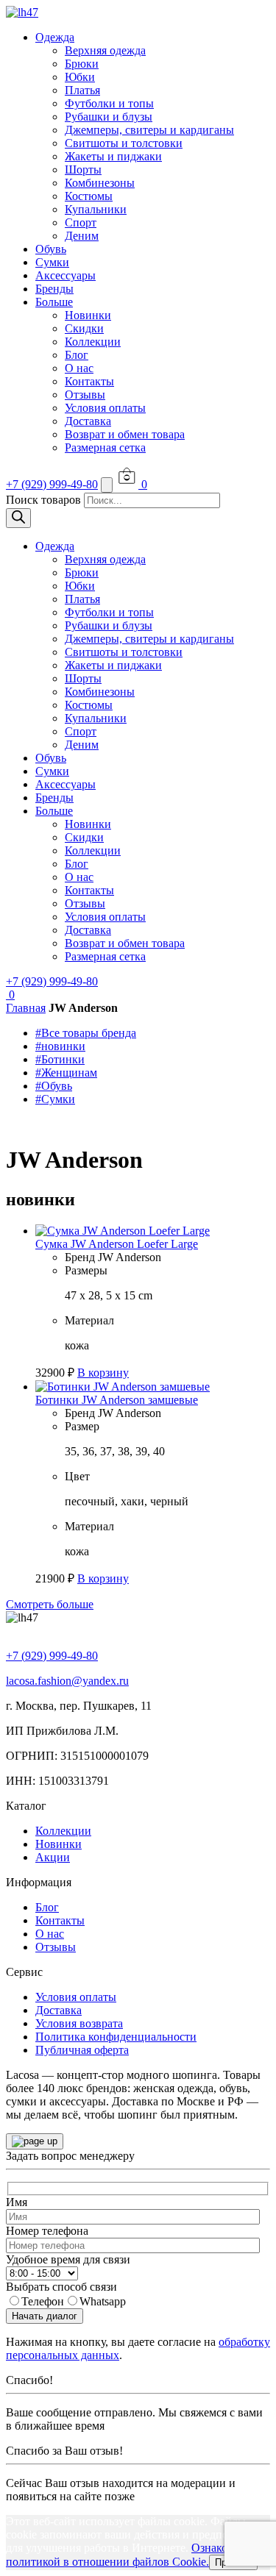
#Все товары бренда (86, 1033)
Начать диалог (45, 2316)
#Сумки (55, 1099)
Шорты (83, 170)
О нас (79, 368)
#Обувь (54, 1086)
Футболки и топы (109, 103)
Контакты (89, 381)
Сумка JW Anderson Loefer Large (117, 1244)
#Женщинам (66, 1073)
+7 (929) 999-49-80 (52, 484)
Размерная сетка (105, 447)
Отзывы (85, 395)
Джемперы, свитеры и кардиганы (149, 130)
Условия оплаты (105, 408)
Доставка (88, 421)
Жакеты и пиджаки (113, 156)
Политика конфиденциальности (116, 2037)
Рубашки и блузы (109, 117)
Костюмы (89, 196)
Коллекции (93, 342)
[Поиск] (18, 518)
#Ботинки (60, 1059)
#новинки (60, 1046)
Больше (54, 302)
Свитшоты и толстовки (124, 143)
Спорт (81, 222)
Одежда (55, 37)
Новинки (88, 315)
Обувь (51, 249)
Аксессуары (66, 275)
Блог (77, 355)
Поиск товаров (43, 500)
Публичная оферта (82, 2050)
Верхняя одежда (105, 50)
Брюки (82, 64)
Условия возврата (79, 2023)
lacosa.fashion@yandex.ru (67, 1681)
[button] (103, 1373)
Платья (82, 90)
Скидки (84, 328)
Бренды (54, 289)
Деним (82, 236)
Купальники (96, 209)
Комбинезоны (100, 183)
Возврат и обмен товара (125, 434)
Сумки (52, 262)
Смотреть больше (50, 1604)
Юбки (80, 77)
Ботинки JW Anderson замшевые (117, 1400)
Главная (26, 1008)
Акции (53, 1857)
